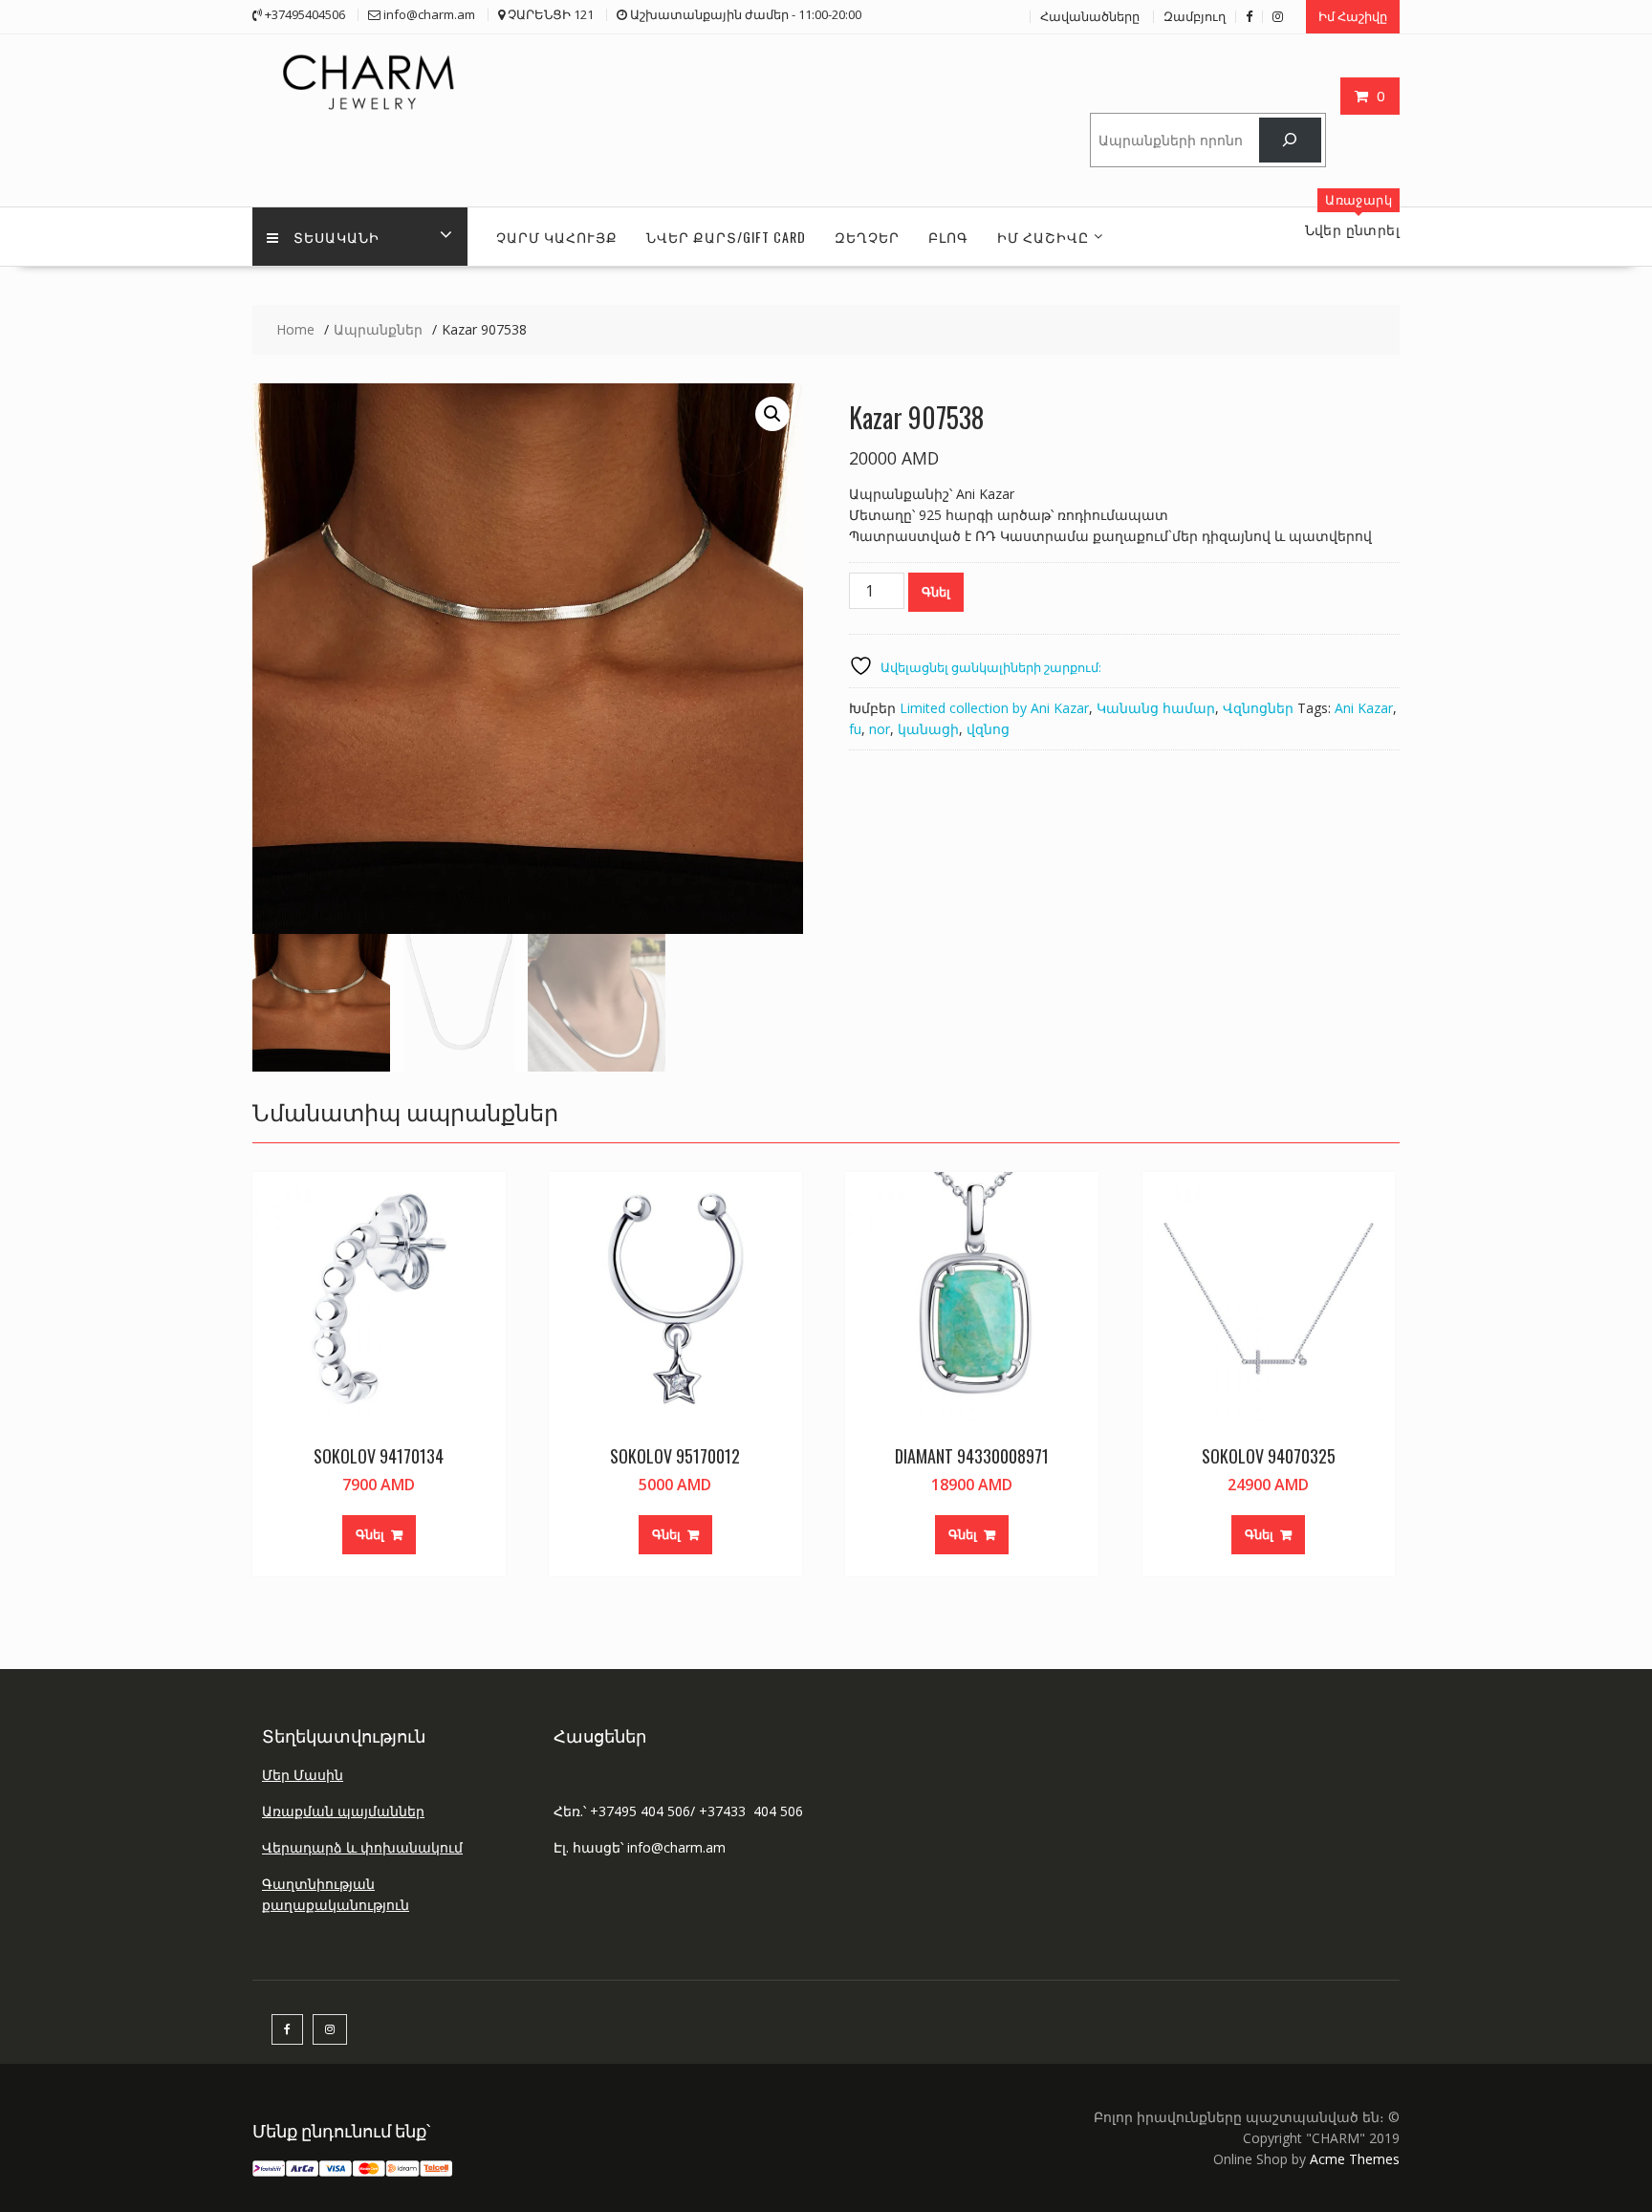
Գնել (936, 592)
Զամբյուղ (1195, 16)
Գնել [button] (370, 1534)
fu (855, 729)
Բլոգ (948, 237)
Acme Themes (1355, 2159)
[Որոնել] (1290, 140)
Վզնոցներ (1258, 708)
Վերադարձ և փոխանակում (362, 1847)
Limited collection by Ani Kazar (994, 708)
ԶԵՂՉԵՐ (867, 237)
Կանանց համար (1156, 708)
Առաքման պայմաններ (343, 1811)
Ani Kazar (1364, 708)
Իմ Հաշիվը (1353, 16)
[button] (772, 414)
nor (880, 729)
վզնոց (988, 729)
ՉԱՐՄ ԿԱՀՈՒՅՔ (557, 237)
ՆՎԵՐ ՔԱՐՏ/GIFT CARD (726, 237)
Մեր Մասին (303, 1775)
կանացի (928, 729)
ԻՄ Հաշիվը (1043, 237)
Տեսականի (337, 237)
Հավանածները (1090, 16)
